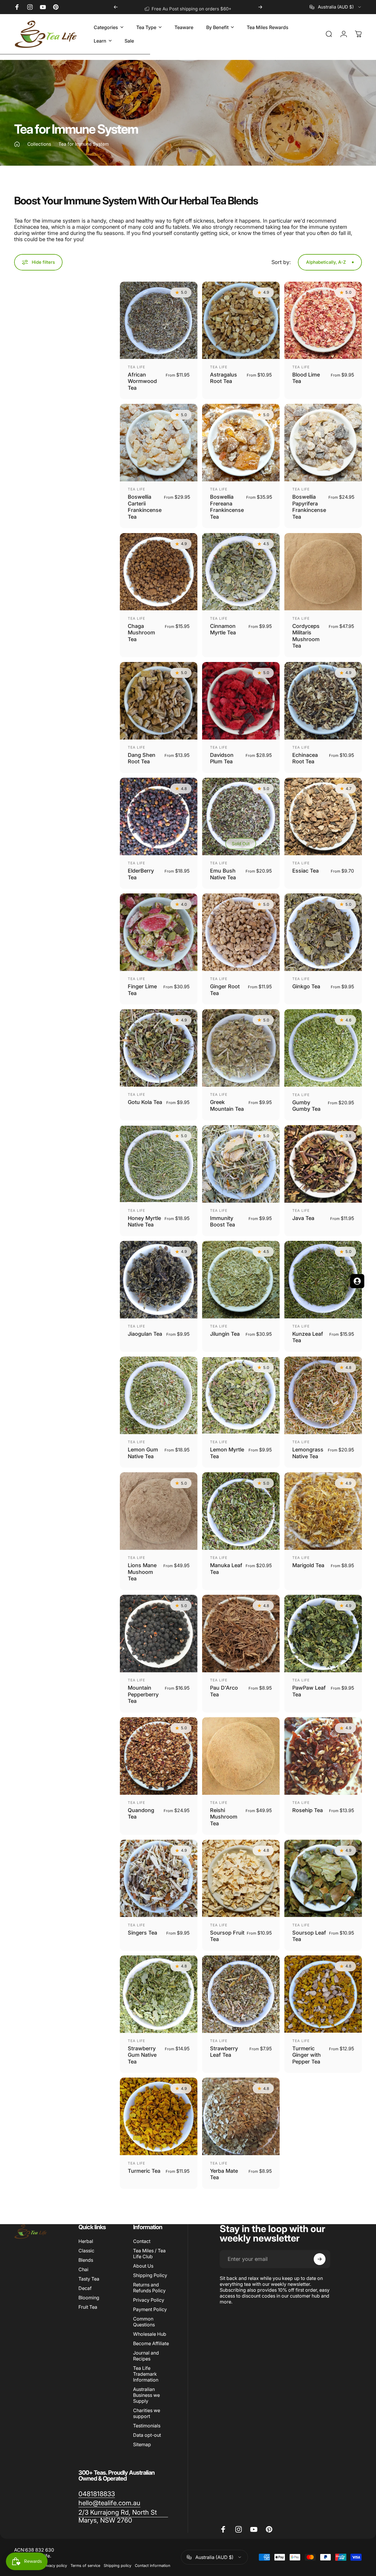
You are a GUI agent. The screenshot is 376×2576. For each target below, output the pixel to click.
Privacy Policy (149, 2300)
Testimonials (147, 2426)
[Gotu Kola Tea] (159, 1048)
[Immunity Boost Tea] (241, 1164)
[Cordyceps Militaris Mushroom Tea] (323, 572)
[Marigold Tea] (323, 1511)
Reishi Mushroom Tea (224, 1817)
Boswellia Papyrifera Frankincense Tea (309, 507)
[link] (97, 2494)
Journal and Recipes (146, 2356)
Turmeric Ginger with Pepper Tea (307, 2055)
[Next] (260, 7)
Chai (83, 2269)
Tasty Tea (89, 2279)
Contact (142, 2241)
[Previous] (116, 7)
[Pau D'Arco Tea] (241, 1634)
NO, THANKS (57, 1339)
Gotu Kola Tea (145, 1102)
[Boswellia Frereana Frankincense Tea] (241, 443)
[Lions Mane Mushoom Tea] (159, 1511)
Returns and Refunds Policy (149, 2288)
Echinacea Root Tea (305, 758)
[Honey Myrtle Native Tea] (159, 1164)
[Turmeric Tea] (159, 2116)
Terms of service (85, 2566)
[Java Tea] (323, 1164)
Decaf (85, 2288)
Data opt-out (147, 2435)
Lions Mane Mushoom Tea (142, 1572)
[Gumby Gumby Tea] (323, 1048)
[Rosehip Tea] (323, 1756)
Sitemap (142, 2444)
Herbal (86, 2241)
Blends (86, 2260)
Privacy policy (55, 2566)
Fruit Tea (88, 2307)
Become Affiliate (151, 2343)
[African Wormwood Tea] (159, 320)
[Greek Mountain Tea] (241, 1048)
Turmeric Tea (144, 2171)
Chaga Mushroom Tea (141, 633)
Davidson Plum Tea (222, 758)
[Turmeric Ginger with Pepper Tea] (323, 1994)
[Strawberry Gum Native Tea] (159, 1994)
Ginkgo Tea (306, 986)
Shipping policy (117, 2566)
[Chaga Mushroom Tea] (159, 572)
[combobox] (336, 7)
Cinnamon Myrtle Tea (223, 629)
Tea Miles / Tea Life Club (149, 2254)
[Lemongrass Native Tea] (323, 1395)
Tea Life (137, 367)
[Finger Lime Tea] (159, 932)
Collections (39, 144)
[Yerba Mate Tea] (241, 2116)
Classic (86, 2251)
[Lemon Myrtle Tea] (241, 1395)
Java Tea (303, 1218)
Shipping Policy (150, 2275)
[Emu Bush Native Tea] (241, 816)
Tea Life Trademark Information (146, 2374)
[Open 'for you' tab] (357, 1281)
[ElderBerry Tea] (159, 816)
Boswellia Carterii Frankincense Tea (145, 507)
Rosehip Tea (308, 1810)
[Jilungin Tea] (241, 1280)
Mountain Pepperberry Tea (143, 1694)
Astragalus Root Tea (224, 378)
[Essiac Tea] (323, 816)
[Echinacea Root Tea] (323, 701)
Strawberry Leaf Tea (224, 2052)
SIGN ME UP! (57, 1321)
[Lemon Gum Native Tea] (159, 1395)
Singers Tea (142, 1933)
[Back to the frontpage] (17, 144)
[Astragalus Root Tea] (241, 320)
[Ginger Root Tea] (241, 932)
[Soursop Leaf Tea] (323, 1878)
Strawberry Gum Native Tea (142, 2055)
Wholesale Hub (150, 2334)
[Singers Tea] (159, 1878)
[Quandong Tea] (159, 1756)
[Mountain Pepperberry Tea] (159, 1634)
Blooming (89, 2298)
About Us (143, 2266)
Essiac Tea (305, 871)
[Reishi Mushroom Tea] (241, 1756)
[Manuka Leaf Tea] (241, 1511)
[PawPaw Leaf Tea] (323, 1634)
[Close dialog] (219, 1217)
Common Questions (144, 2322)
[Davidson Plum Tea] (241, 701)
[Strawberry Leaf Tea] (241, 1994)
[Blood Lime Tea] (323, 320)
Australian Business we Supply (146, 2395)
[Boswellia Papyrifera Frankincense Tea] (323, 443)
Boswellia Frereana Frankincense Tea (227, 507)
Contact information (153, 2566)
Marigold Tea (308, 1565)
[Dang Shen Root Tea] (159, 701)
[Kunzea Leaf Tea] (323, 1280)
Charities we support (147, 2413)
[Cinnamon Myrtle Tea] (241, 572)
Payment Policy (150, 2309)
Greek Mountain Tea (227, 1105)
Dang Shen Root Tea (142, 758)
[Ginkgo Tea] (323, 932)
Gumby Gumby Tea (306, 1106)
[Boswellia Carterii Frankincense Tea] (159, 443)
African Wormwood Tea (142, 381)
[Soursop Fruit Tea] (241, 1878)
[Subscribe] (320, 2259)
